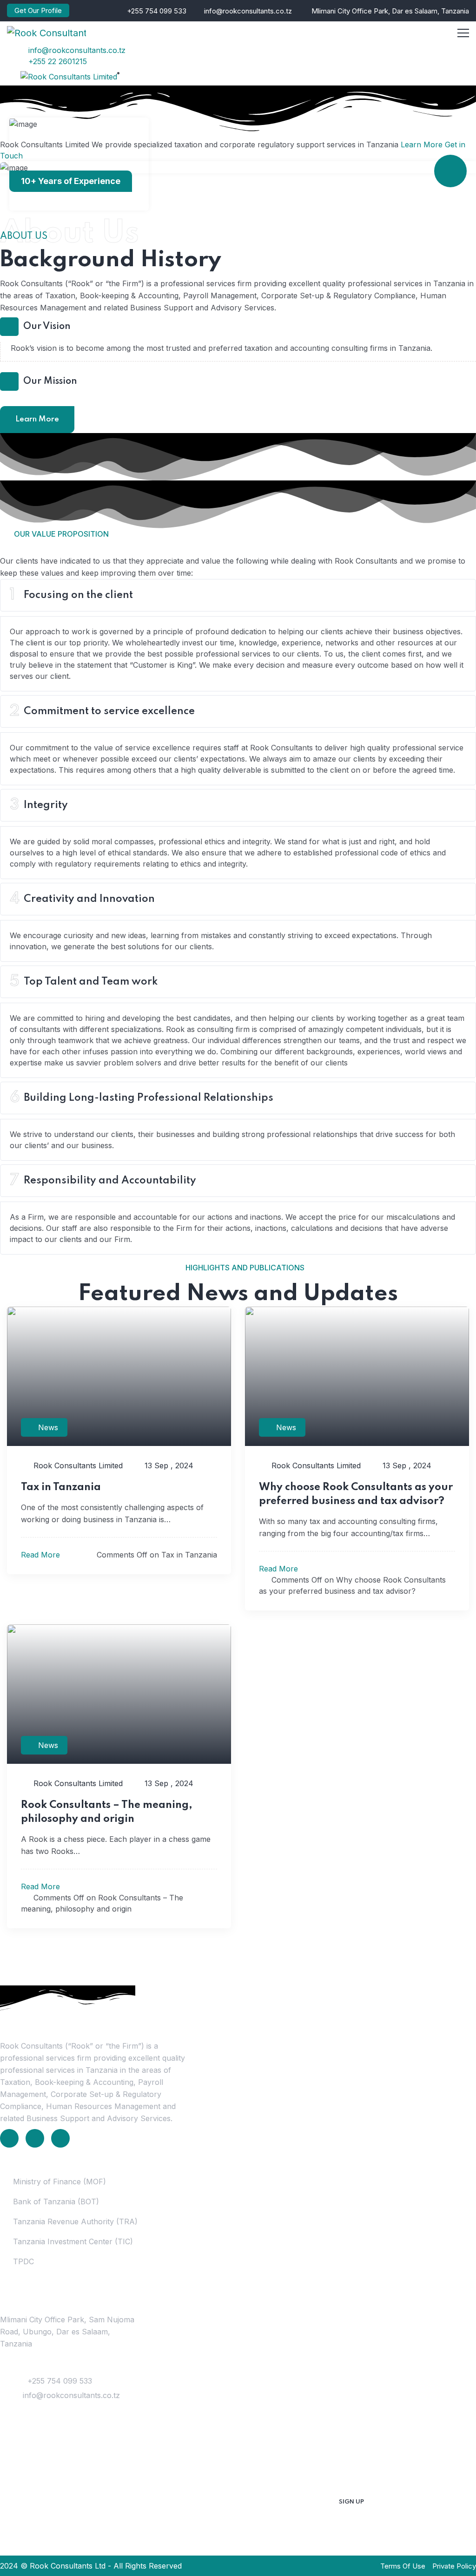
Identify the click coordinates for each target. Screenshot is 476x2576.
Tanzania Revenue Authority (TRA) (75, 2221)
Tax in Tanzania (61, 1487)
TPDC (23, 2261)
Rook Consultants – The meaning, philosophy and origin (107, 1812)
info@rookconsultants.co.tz (248, 11)
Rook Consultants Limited (77, 1465)
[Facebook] (35, 2138)
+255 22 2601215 (56, 61)
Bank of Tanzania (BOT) (56, 2201)
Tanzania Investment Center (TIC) (73, 2241)
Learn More (422, 145)
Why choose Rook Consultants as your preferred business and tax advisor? (356, 1494)
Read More (42, 1555)
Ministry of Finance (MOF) (59, 2182)
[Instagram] (60, 2138)
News (48, 1427)
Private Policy (454, 2566)
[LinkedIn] (9, 2138)
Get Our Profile (38, 10)
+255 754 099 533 (157, 11)
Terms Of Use (403, 2566)
